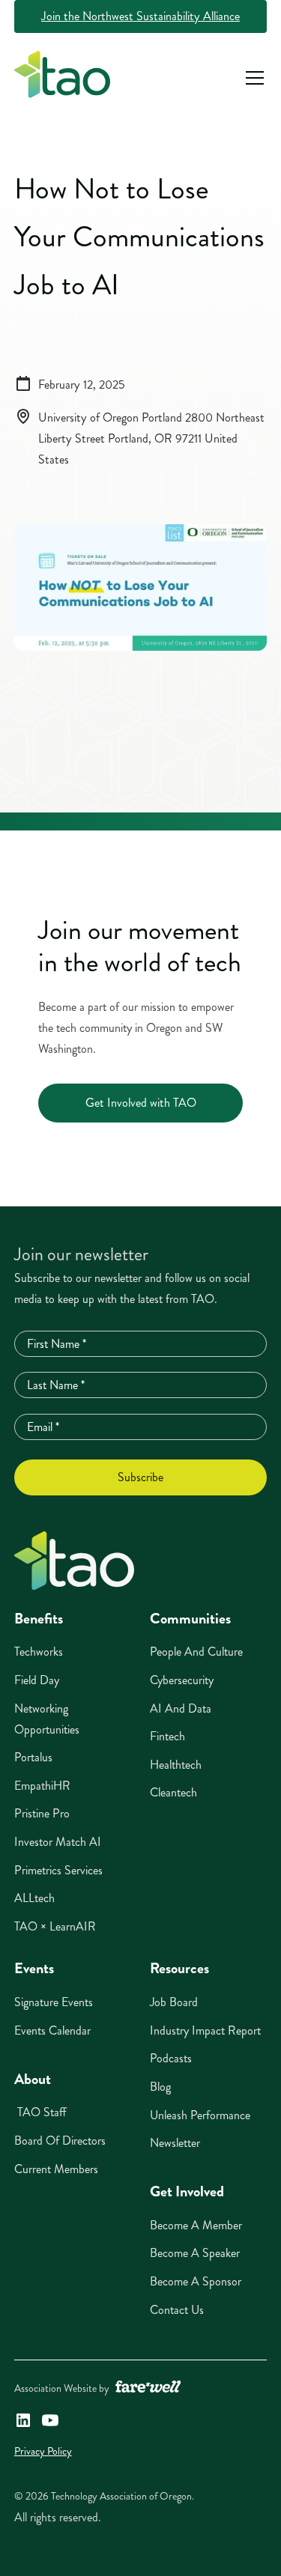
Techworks (39, 1652)
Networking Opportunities (47, 1719)
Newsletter (175, 2143)
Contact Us (177, 2310)
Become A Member (196, 2225)
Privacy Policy (43, 2451)
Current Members (56, 2169)
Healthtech (176, 1765)
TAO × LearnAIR (55, 1926)
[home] (62, 78)
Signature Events (54, 2002)
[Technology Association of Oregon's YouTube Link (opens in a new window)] (50, 2420)
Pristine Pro (42, 1813)
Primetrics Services (58, 1870)
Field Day (37, 1680)
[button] (252, 78)
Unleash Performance (200, 2115)
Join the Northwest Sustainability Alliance (140, 16)
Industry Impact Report (205, 2030)
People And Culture (196, 1652)
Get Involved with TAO (141, 1103)
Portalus (33, 1757)
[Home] (74, 1561)
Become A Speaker (195, 2253)
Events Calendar (52, 2030)
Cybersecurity (182, 1680)
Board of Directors (60, 2141)
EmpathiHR (42, 1786)
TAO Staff (40, 2112)
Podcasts (171, 2058)
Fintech (167, 1736)
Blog (160, 2087)
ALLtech (34, 1898)
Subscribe (140, 1477)
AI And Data (181, 1708)
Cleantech (173, 1792)
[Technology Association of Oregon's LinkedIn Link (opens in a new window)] (23, 2420)
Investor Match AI (58, 1842)
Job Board (174, 2002)
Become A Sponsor (196, 2281)
